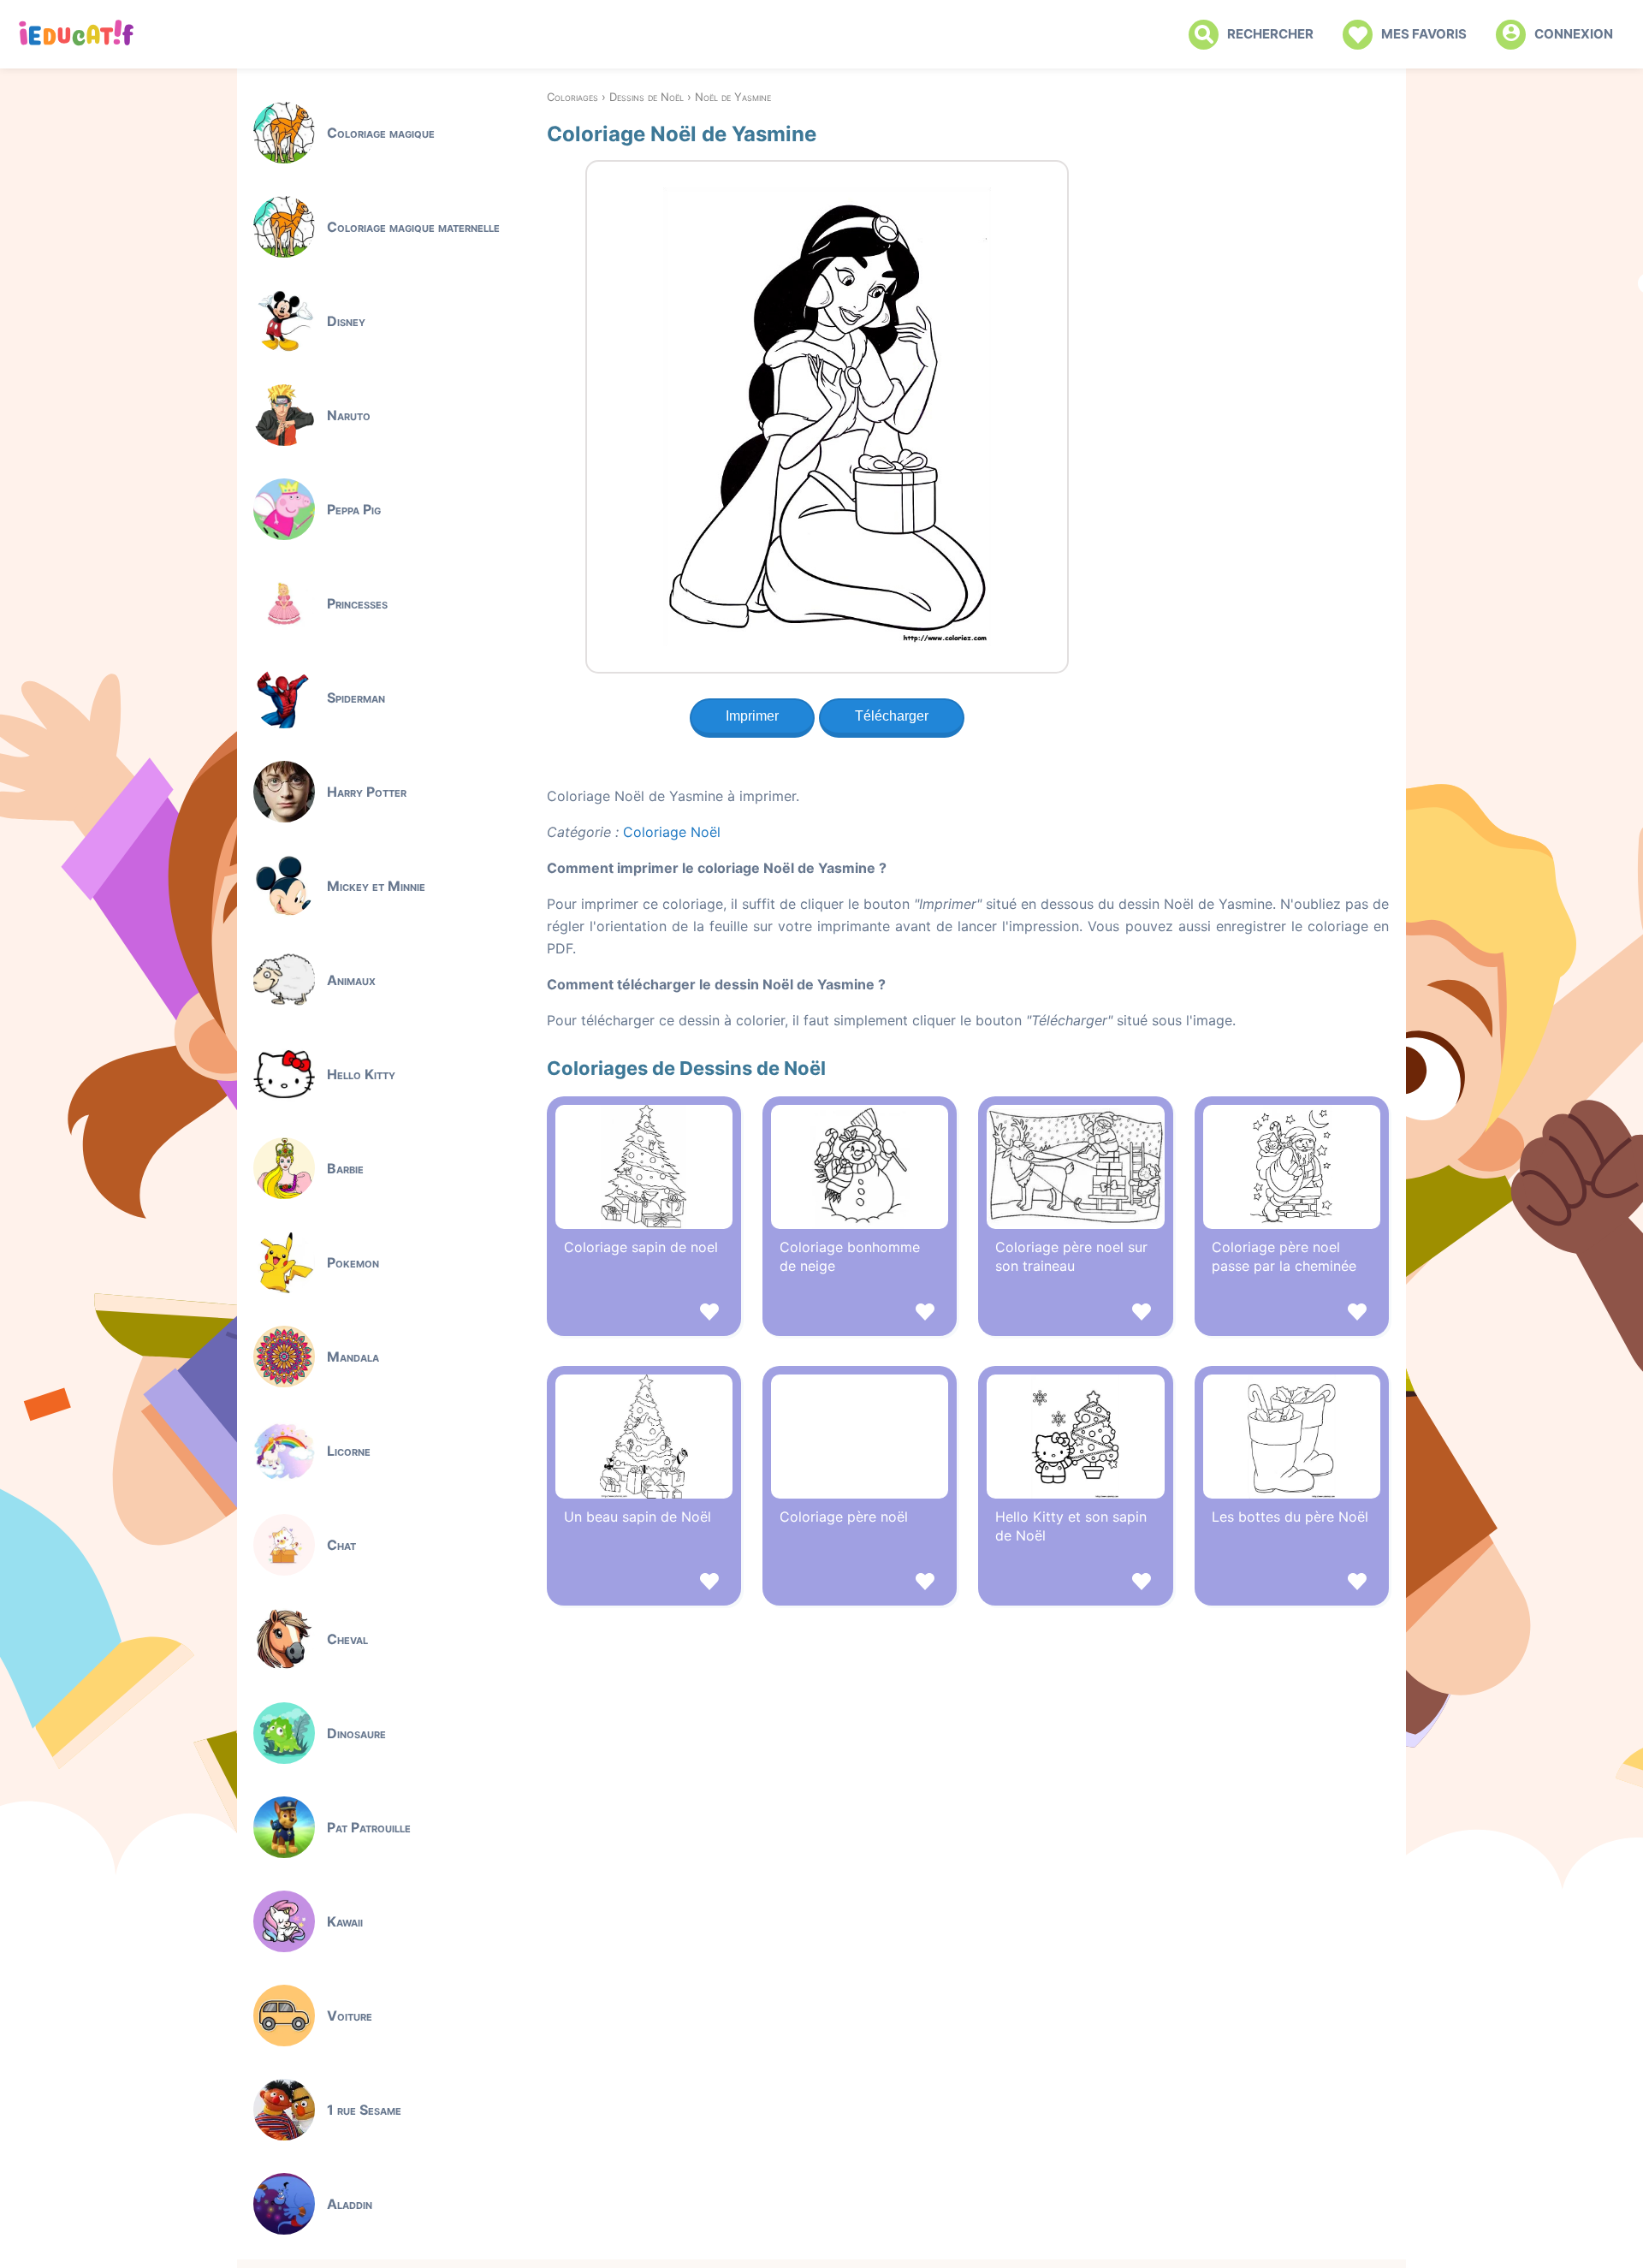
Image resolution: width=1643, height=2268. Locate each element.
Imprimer (752, 716)
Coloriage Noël (672, 832)
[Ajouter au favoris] (644, 1314)
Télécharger (892, 716)
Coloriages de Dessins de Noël (686, 1068)
